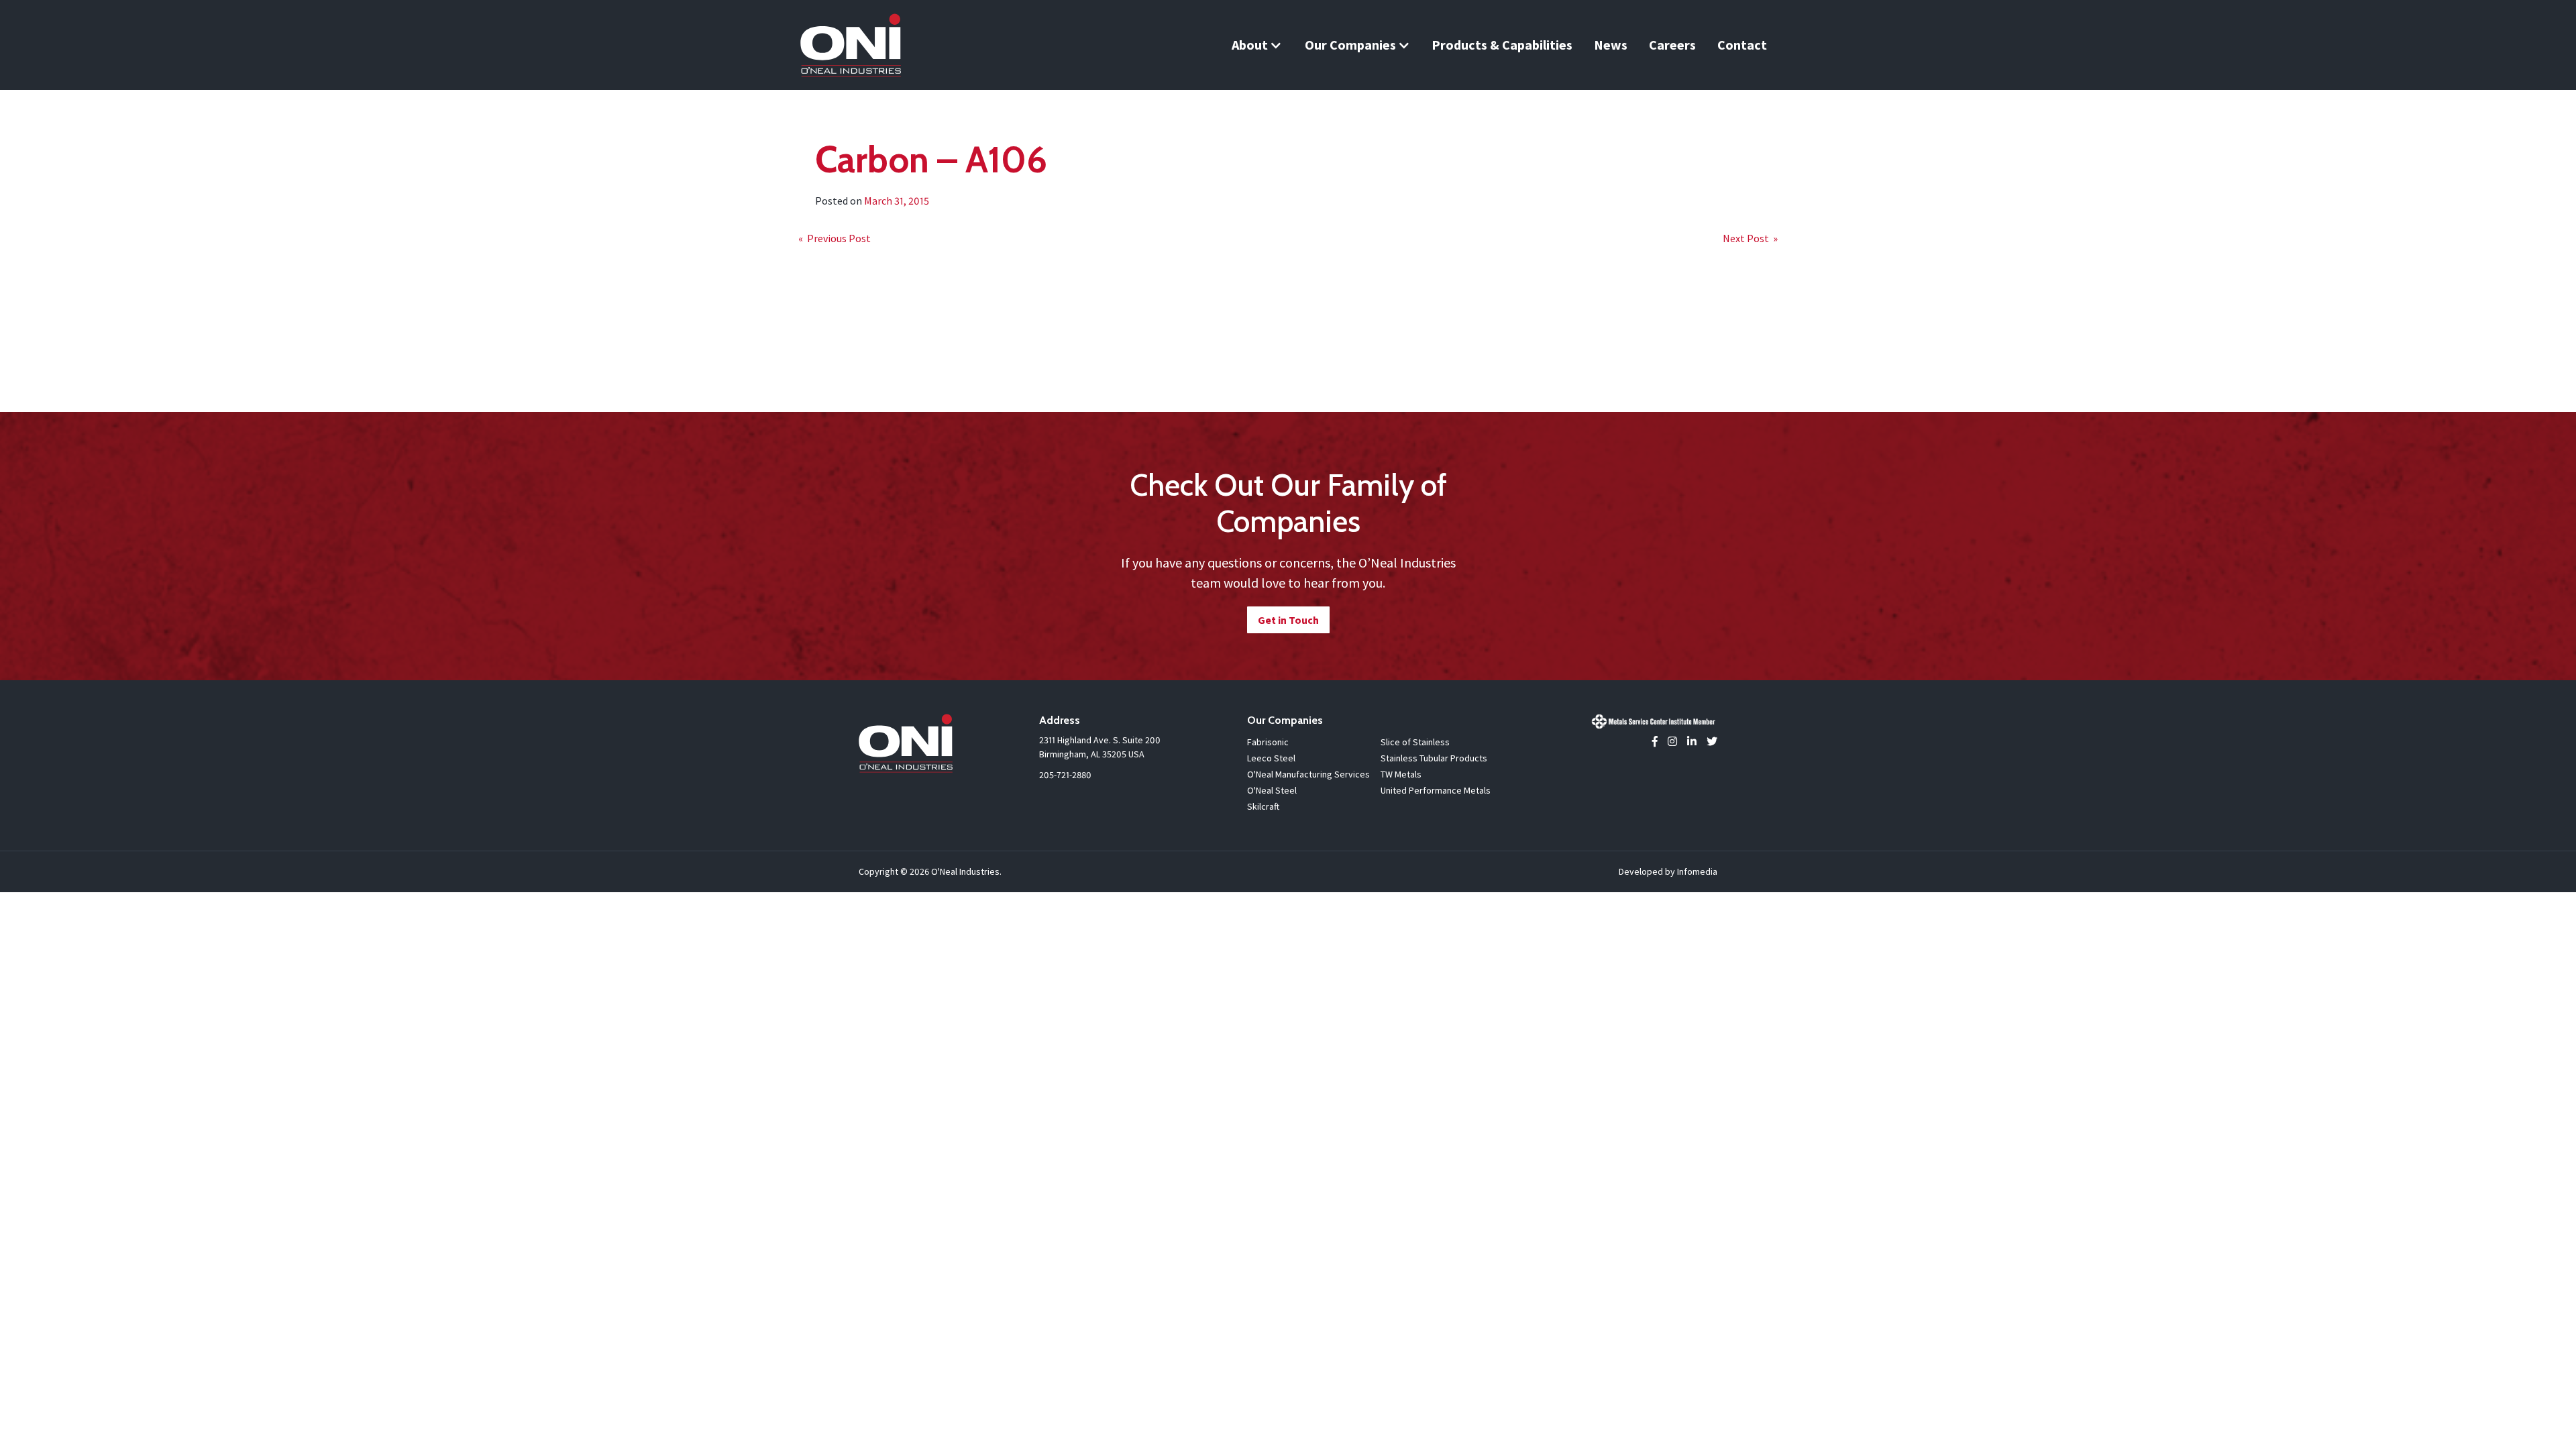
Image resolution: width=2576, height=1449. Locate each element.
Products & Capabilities (1502, 45)
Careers (1672, 45)
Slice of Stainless (1415, 742)
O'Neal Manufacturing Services (1308, 774)
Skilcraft (1263, 806)
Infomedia (1697, 871)
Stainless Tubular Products (1434, 758)
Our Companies (1350, 45)
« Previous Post (835, 238)
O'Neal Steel (1272, 790)
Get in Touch (1288, 620)
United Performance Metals (1436, 790)
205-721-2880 (1065, 775)
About (1250, 45)
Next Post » (1750, 238)
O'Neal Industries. (966, 871)
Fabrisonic (1268, 742)
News (1611, 45)
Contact (1742, 45)
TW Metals (1401, 774)
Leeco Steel (1271, 758)
